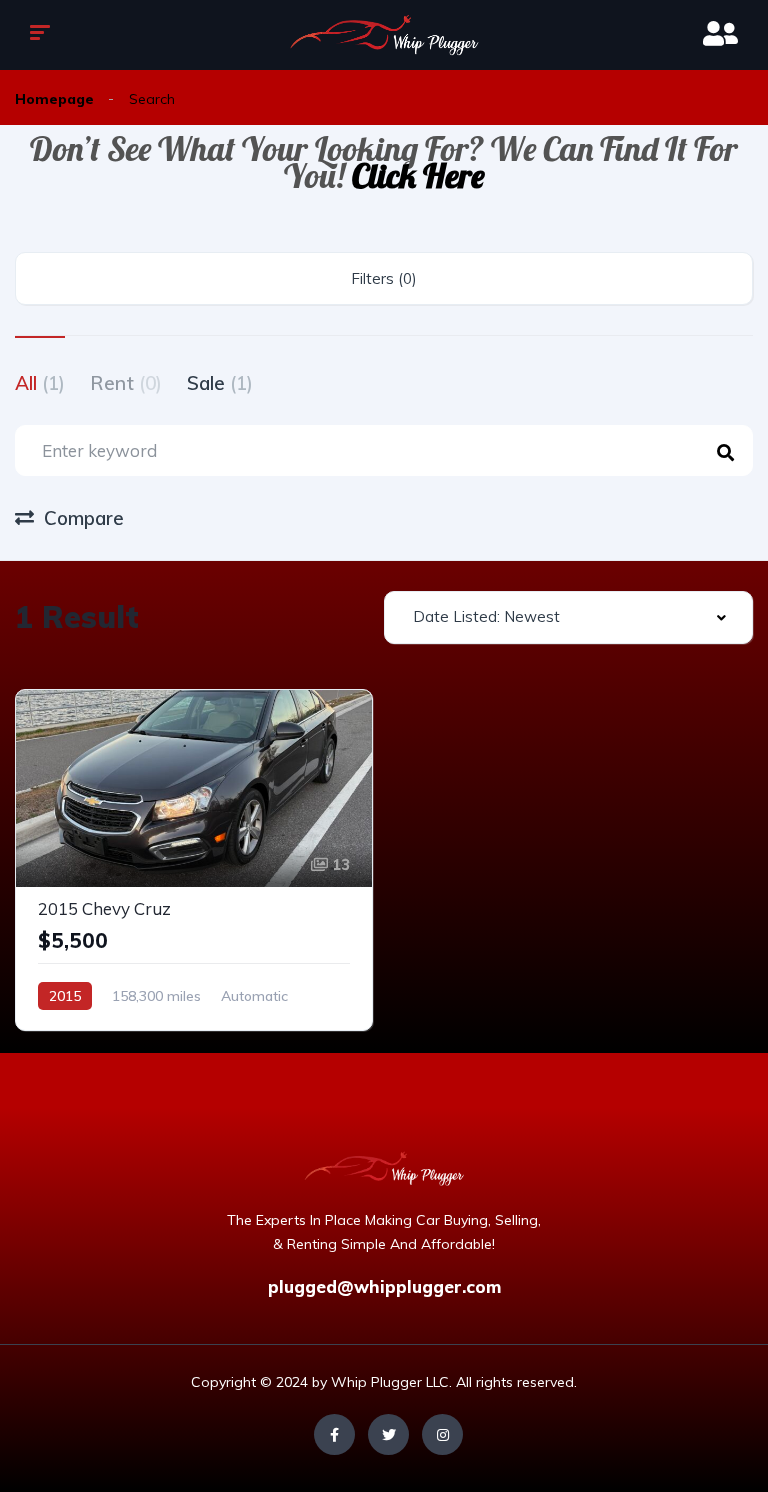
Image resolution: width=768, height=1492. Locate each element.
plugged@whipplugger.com (384, 1286)
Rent (126, 383)
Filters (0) (384, 278)
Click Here (418, 175)
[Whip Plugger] (384, 35)
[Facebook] (334, 1434)
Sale (220, 383)
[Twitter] (388, 1434)
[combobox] (568, 617)
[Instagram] (442, 1434)
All (40, 383)
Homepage (54, 99)
